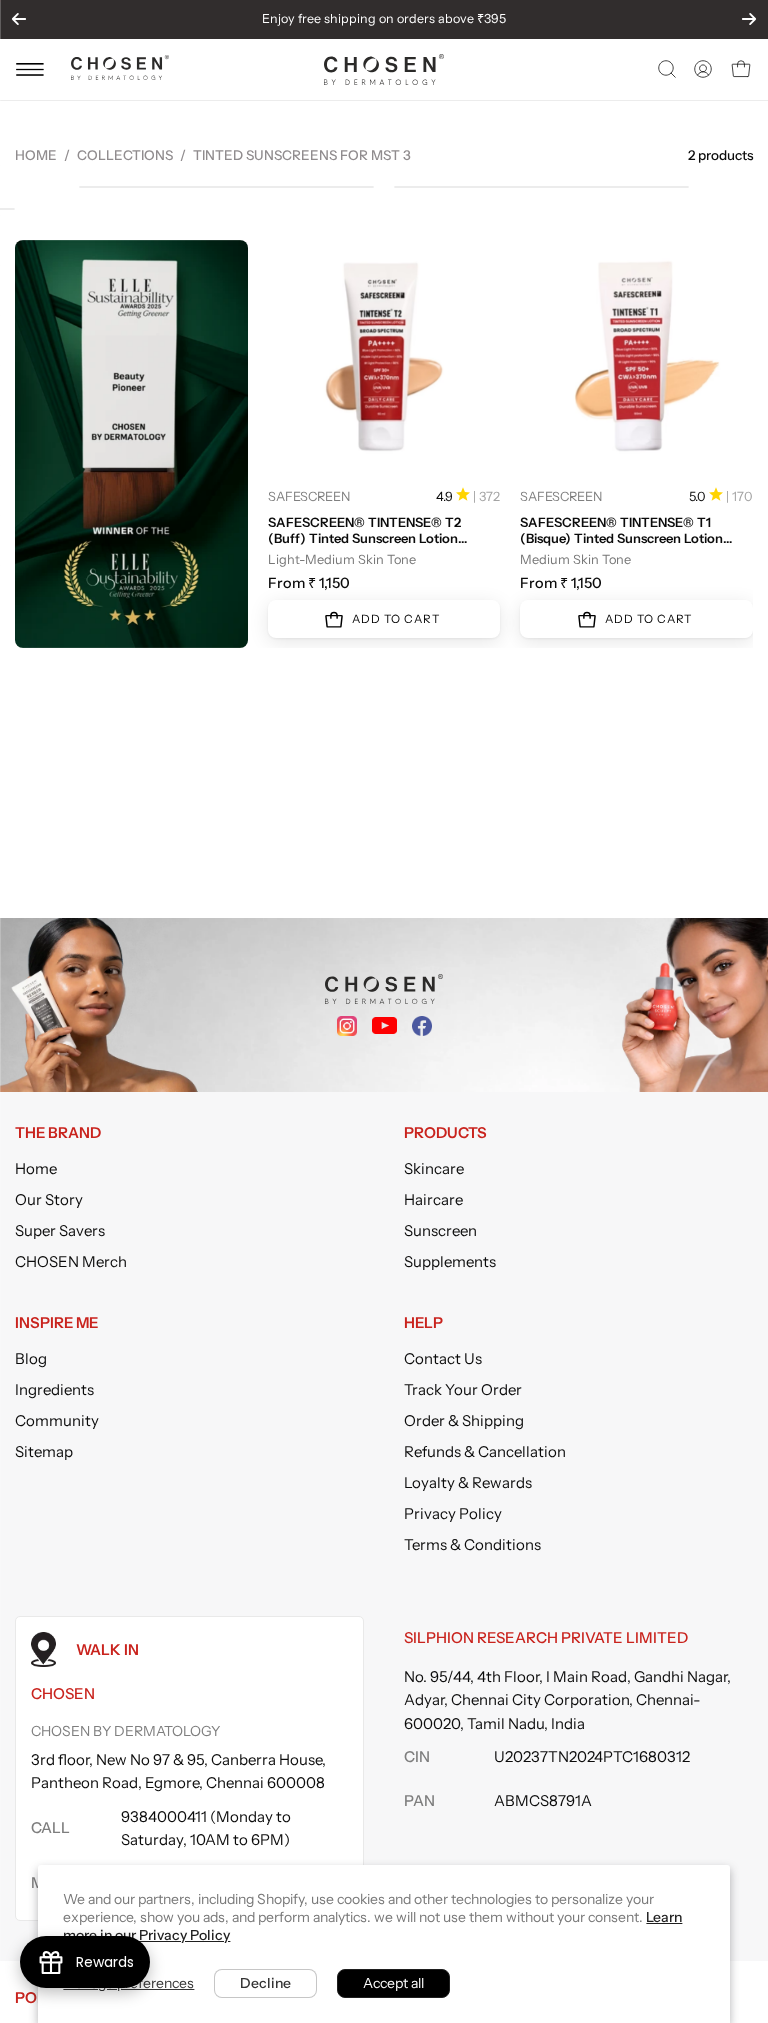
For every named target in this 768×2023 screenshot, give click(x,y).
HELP (423, 1323)
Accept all (393, 1983)
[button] (665, 69)
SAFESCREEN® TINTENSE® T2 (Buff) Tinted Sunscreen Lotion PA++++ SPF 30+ (364, 530)
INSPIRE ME (56, 1323)
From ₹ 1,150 (309, 583)
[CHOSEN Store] (384, 69)
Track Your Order (463, 1389)
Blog (31, 1358)
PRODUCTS (445, 1133)
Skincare (434, 1168)
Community (57, 1420)
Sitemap (44, 1451)
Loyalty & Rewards (468, 1482)
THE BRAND (58, 1133)
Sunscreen (440, 1230)
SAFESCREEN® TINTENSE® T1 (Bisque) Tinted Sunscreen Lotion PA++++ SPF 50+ (621, 530)
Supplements (450, 1261)
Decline (265, 1983)
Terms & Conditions (472, 1544)
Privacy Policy (453, 1513)
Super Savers (60, 1230)
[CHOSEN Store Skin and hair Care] (120, 74)
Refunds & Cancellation (485, 1451)
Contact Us (443, 1358)
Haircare (433, 1199)
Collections (125, 155)
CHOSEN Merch (71, 1261)
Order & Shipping (464, 1420)
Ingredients (54, 1389)
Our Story (49, 1199)
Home (36, 155)
